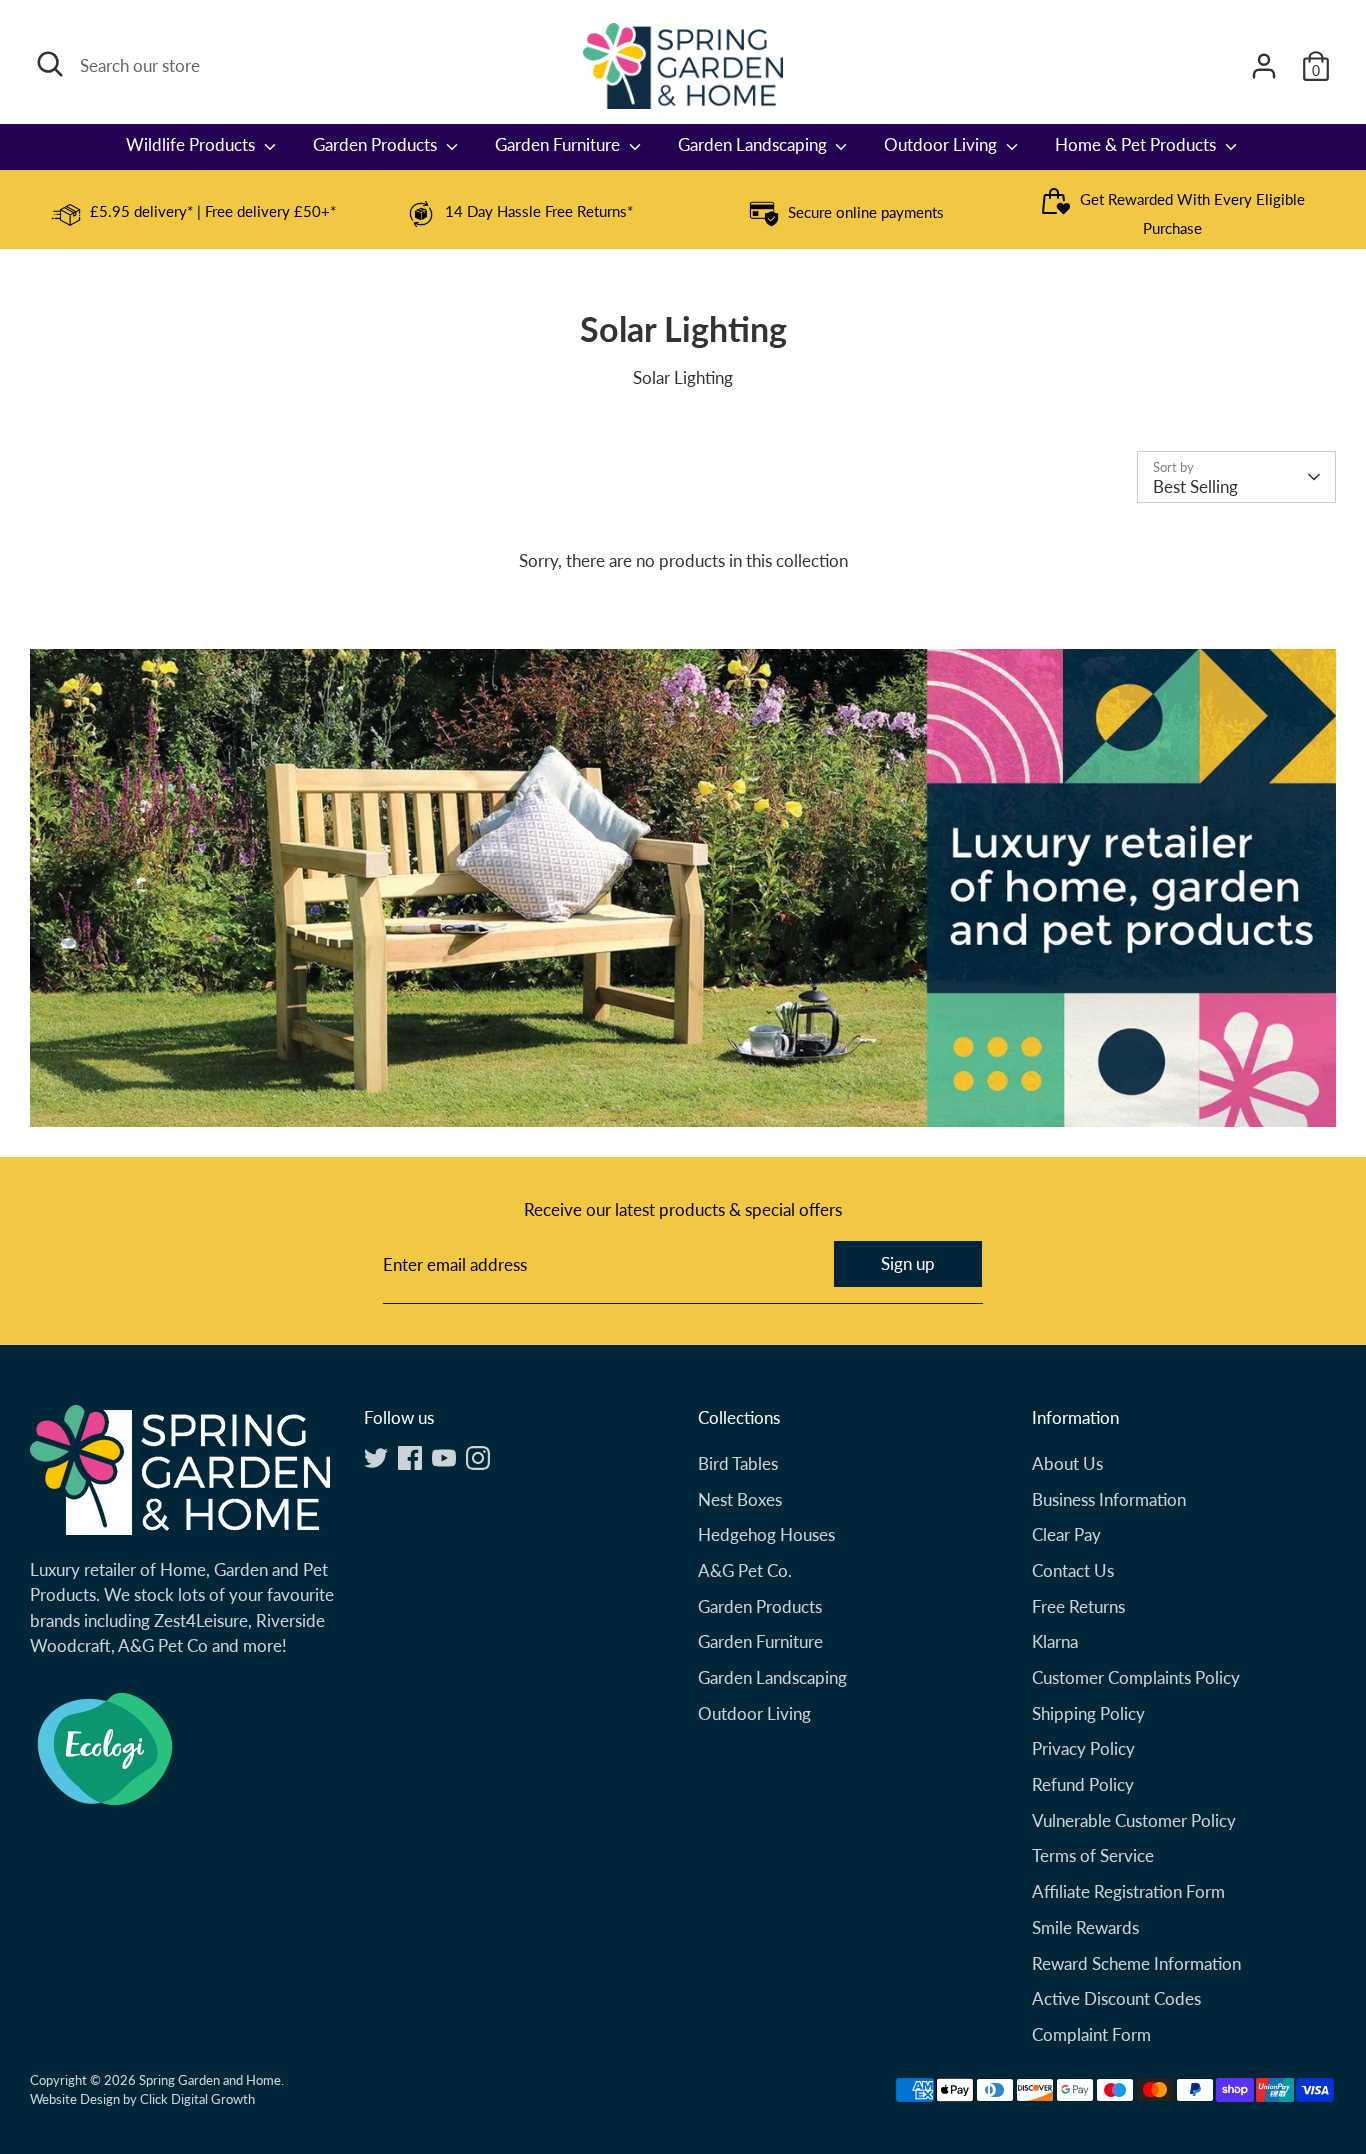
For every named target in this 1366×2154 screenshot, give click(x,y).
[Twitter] (376, 1458)
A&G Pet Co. (745, 1570)
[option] (193, 214)
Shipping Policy (1088, 1713)
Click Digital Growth (197, 2099)
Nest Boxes (740, 1499)
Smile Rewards (1085, 1927)
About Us (1067, 1463)
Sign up (908, 1263)
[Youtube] (444, 1458)
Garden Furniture (559, 144)
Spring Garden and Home (210, 2080)
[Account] (1264, 66)
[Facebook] (410, 1458)
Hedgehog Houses (766, 1534)
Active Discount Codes (1116, 1998)
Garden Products (377, 144)
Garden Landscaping (754, 144)
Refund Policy (1083, 1784)
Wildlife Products (192, 144)
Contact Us (1073, 1570)
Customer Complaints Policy (1136, 1677)
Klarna (1055, 1641)
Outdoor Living (942, 144)
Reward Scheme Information (1136, 1963)
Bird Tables (738, 1463)
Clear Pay (1066, 1534)
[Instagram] (478, 1458)
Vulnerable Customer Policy (1134, 1820)
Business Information (1109, 1499)
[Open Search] (50, 64)
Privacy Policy (1083, 1748)
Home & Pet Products (1137, 144)
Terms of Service (1093, 1855)
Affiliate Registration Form (1128, 1891)
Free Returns (1078, 1606)
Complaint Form (1091, 2034)
